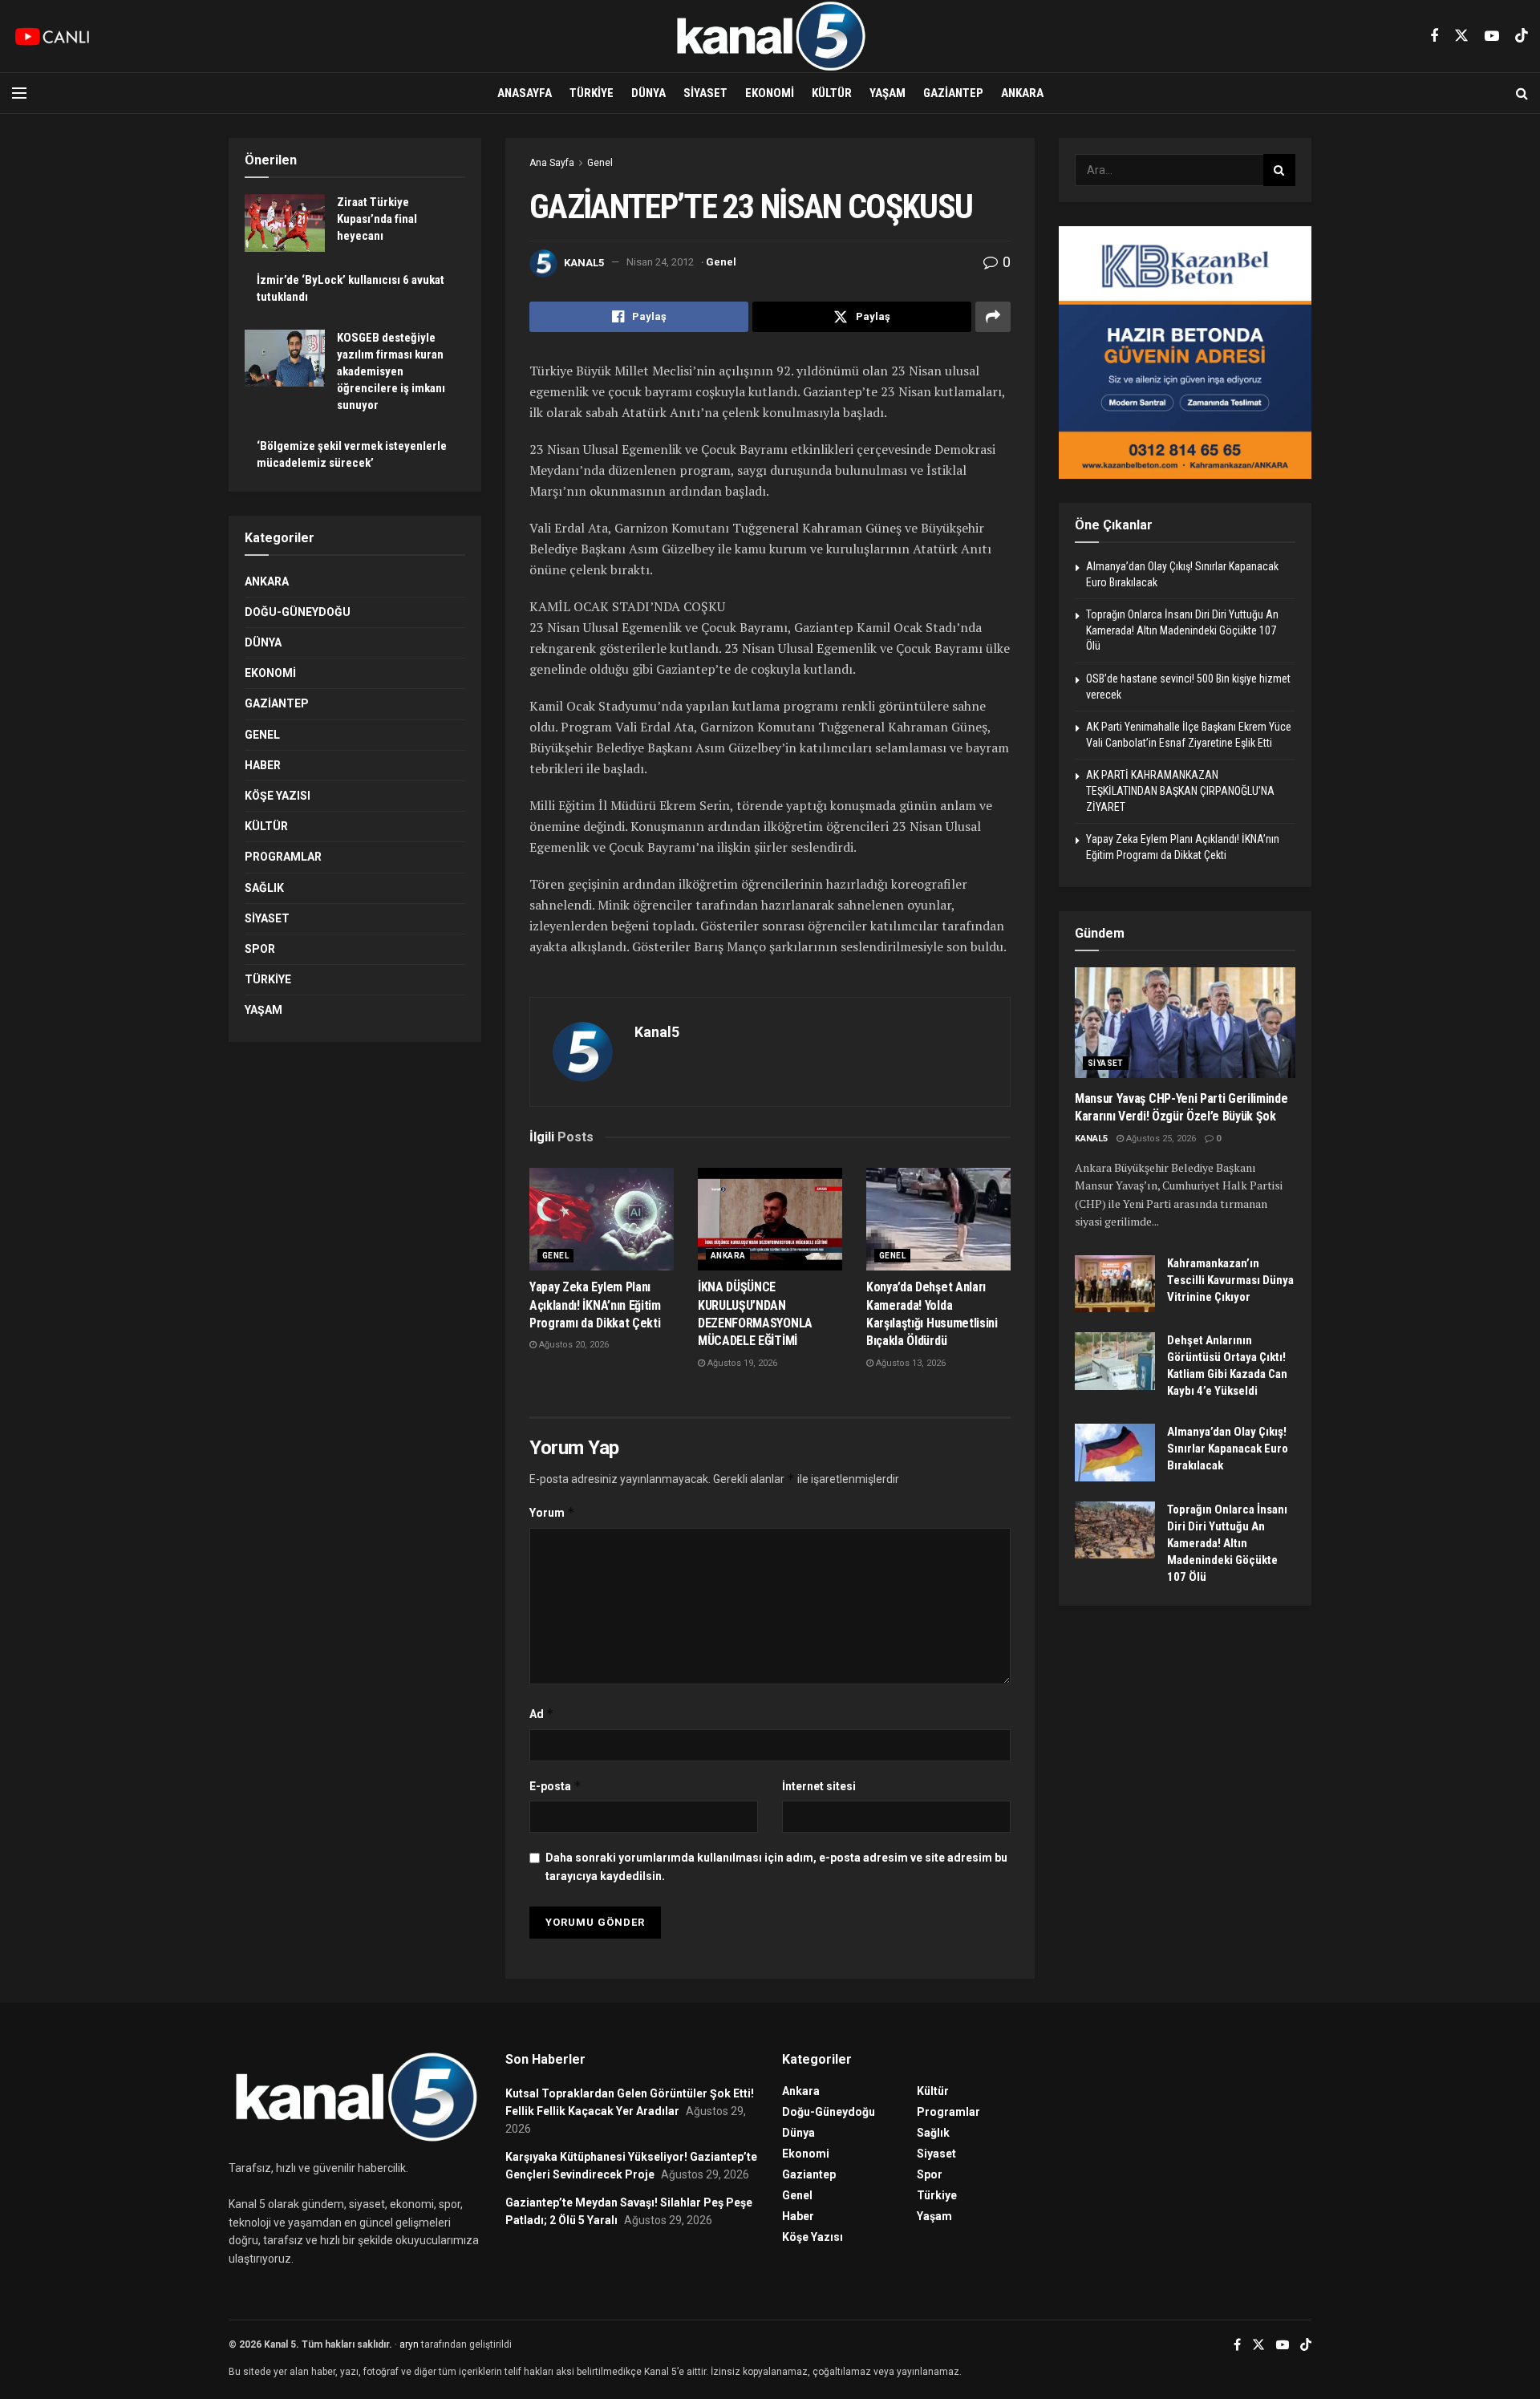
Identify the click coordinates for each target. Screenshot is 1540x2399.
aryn (409, 2344)
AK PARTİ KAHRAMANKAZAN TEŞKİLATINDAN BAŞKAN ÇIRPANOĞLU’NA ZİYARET (1180, 790)
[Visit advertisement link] (1185, 353)
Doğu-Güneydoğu (298, 612)
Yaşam (888, 93)
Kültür (832, 93)
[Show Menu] (19, 93)
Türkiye (592, 93)
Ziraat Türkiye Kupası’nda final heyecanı (377, 219)
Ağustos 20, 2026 (573, 1345)
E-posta (555, 1786)
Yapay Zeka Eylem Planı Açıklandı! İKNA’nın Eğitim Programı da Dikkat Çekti (595, 1305)
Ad (542, 1714)
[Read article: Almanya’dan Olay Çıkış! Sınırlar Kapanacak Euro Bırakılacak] (1115, 1453)
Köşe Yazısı (278, 796)
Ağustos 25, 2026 (1160, 1139)
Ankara (1022, 93)
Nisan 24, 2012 (660, 262)
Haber (263, 765)
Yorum (552, 1512)
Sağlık (264, 888)
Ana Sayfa (552, 163)
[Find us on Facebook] (1434, 36)
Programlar (283, 857)
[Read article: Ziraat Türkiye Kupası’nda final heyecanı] (285, 223)
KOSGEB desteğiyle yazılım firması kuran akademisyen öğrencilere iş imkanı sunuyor (391, 371)
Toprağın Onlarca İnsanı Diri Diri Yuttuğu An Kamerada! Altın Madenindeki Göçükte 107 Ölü (1182, 630)
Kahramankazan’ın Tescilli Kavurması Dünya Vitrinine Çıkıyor (1230, 1280)
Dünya (648, 93)
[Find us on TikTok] (1522, 36)
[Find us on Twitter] (1461, 36)
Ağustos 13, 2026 (910, 1363)
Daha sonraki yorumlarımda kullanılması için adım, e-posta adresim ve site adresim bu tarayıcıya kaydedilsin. (776, 1866)
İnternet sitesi (819, 1786)
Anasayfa (525, 93)
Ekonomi (770, 93)
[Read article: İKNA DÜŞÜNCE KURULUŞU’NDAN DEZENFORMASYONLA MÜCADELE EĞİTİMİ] (770, 1220)
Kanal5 (584, 262)
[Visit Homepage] (770, 36)
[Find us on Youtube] (1492, 36)
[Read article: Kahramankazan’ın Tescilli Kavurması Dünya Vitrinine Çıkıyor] (1115, 1284)
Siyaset (705, 93)
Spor (260, 949)
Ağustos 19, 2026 (741, 1363)
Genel (600, 163)
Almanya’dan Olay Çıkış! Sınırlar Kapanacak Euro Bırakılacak (1228, 1449)
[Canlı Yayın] (52, 36)
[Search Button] (1522, 93)
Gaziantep (953, 93)
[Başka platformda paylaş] (993, 317)
